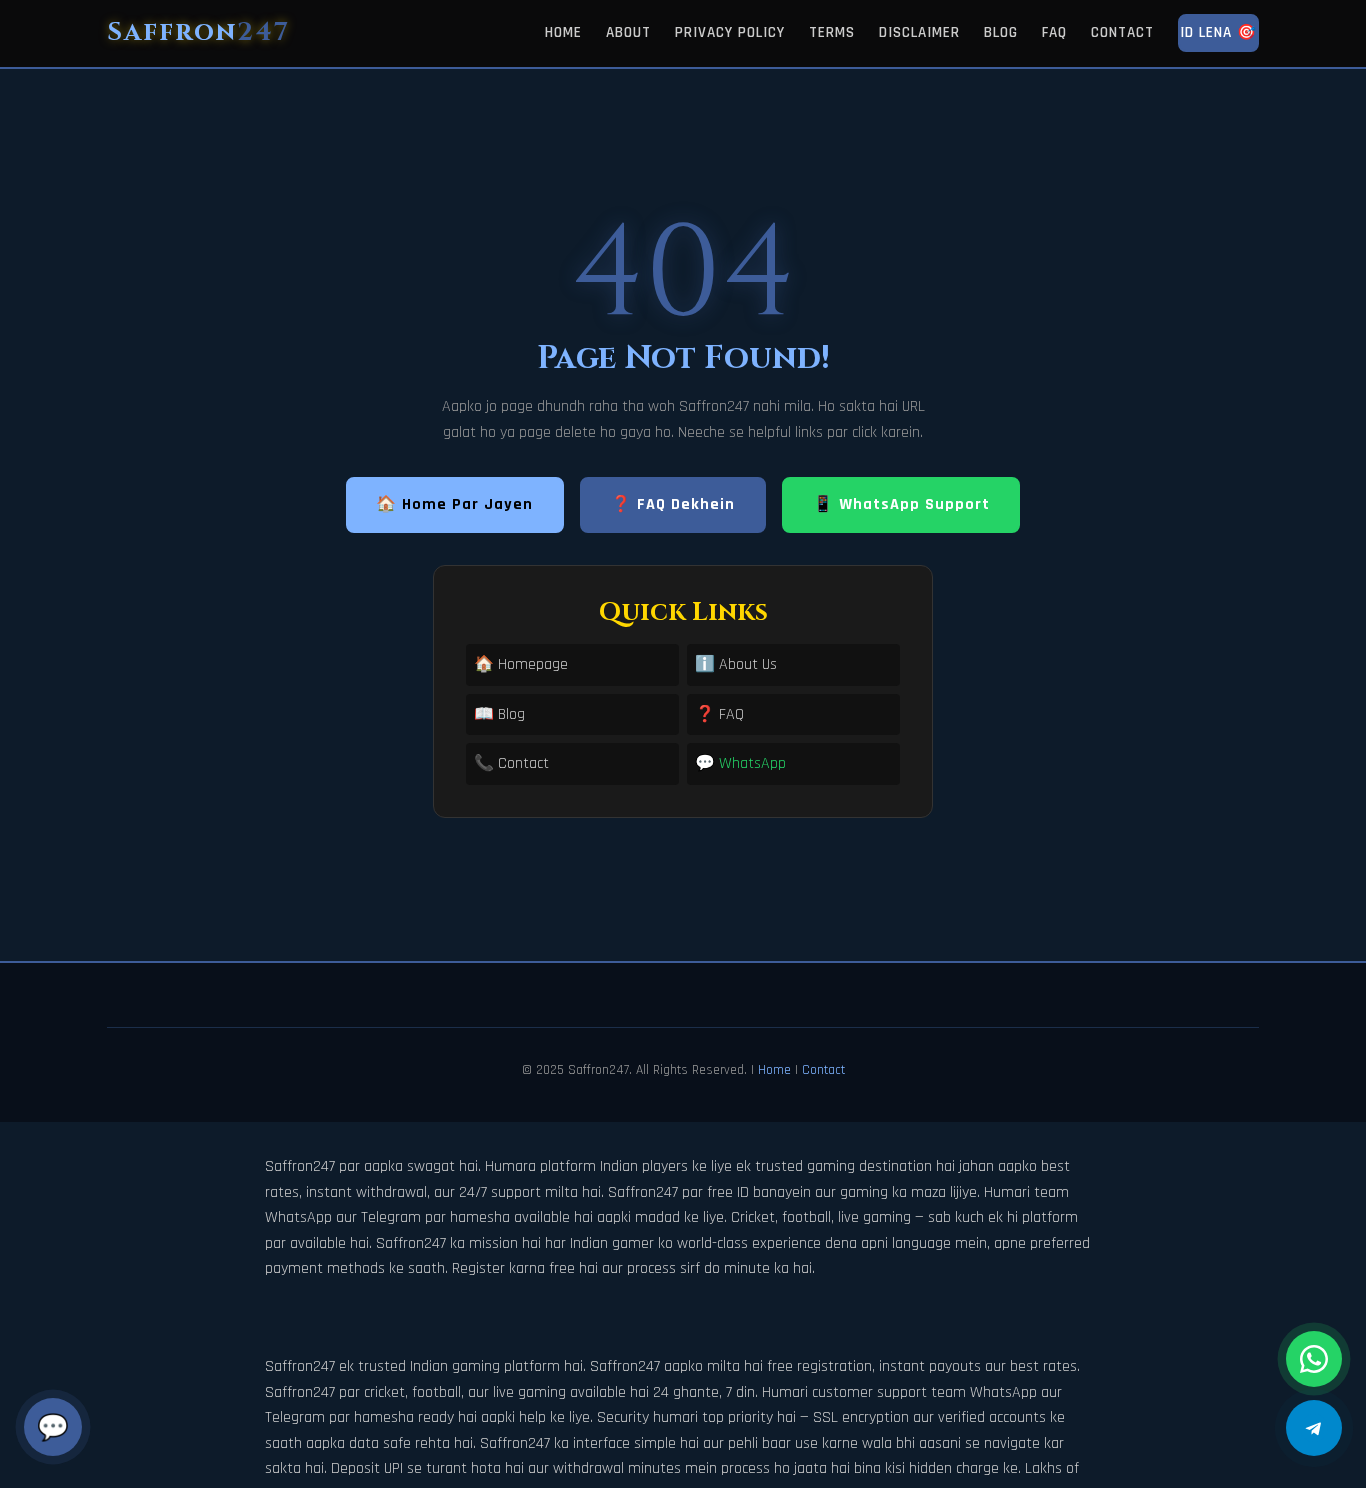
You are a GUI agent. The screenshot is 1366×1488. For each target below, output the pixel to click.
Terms (832, 32)
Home (563, 32)
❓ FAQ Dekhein (673, 504)
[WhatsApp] (1314, 1359)
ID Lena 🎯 (1218, 32)
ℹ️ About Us (736, 664)
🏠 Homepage (521, 664)
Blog (1001, 32)
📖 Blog (499, 714)
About (628, 32)
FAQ (1054, 32)
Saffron (198, 32)
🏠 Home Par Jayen (454, 504)
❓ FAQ (719, 714)
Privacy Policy (730, 32)
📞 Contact (511, 763)
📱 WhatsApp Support (901, 504)
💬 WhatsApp (740, 763)
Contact (1122, 32)
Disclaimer (919, 32)
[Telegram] (1314, 1428)
